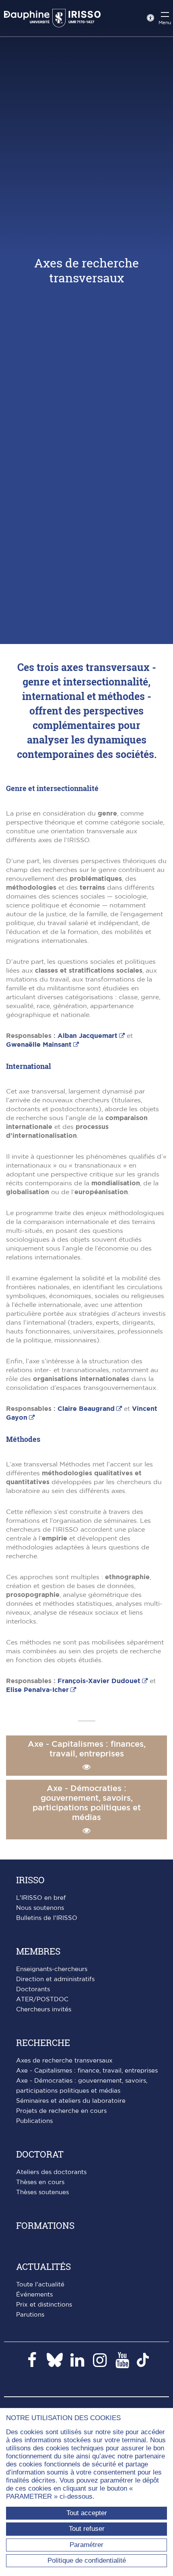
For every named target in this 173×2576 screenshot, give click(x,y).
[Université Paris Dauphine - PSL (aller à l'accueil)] (52, 18)
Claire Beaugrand (86, 1409)
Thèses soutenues (42, 2192)
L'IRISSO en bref (41, 1898)
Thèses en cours (40, 2182)
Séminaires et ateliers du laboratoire (71, 2101)
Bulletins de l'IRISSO (47, 1918)
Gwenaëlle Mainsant (39, 1045)
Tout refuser (87, 2529)
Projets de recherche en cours (61, 2111)
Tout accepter (87, 2513)
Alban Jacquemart (88, 1036)
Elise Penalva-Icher (37, 1690)
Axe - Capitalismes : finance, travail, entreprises (87, 2071)
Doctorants (33, 1989)
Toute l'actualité (40, 2285)
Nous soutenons (40, 1908)
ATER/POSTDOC (42, 1999)
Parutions (30, 2315)
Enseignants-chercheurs (52, 1969)
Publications (34, 2121)
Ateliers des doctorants (51, 2172)
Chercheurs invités (44, 2010)
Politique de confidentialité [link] (87, 2560)
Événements (34, 2295)
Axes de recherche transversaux (64, 2061)
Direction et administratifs (55, 1979)
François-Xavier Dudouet (99, 1681)
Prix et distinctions (44, 2305)
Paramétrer (86, 2545)
